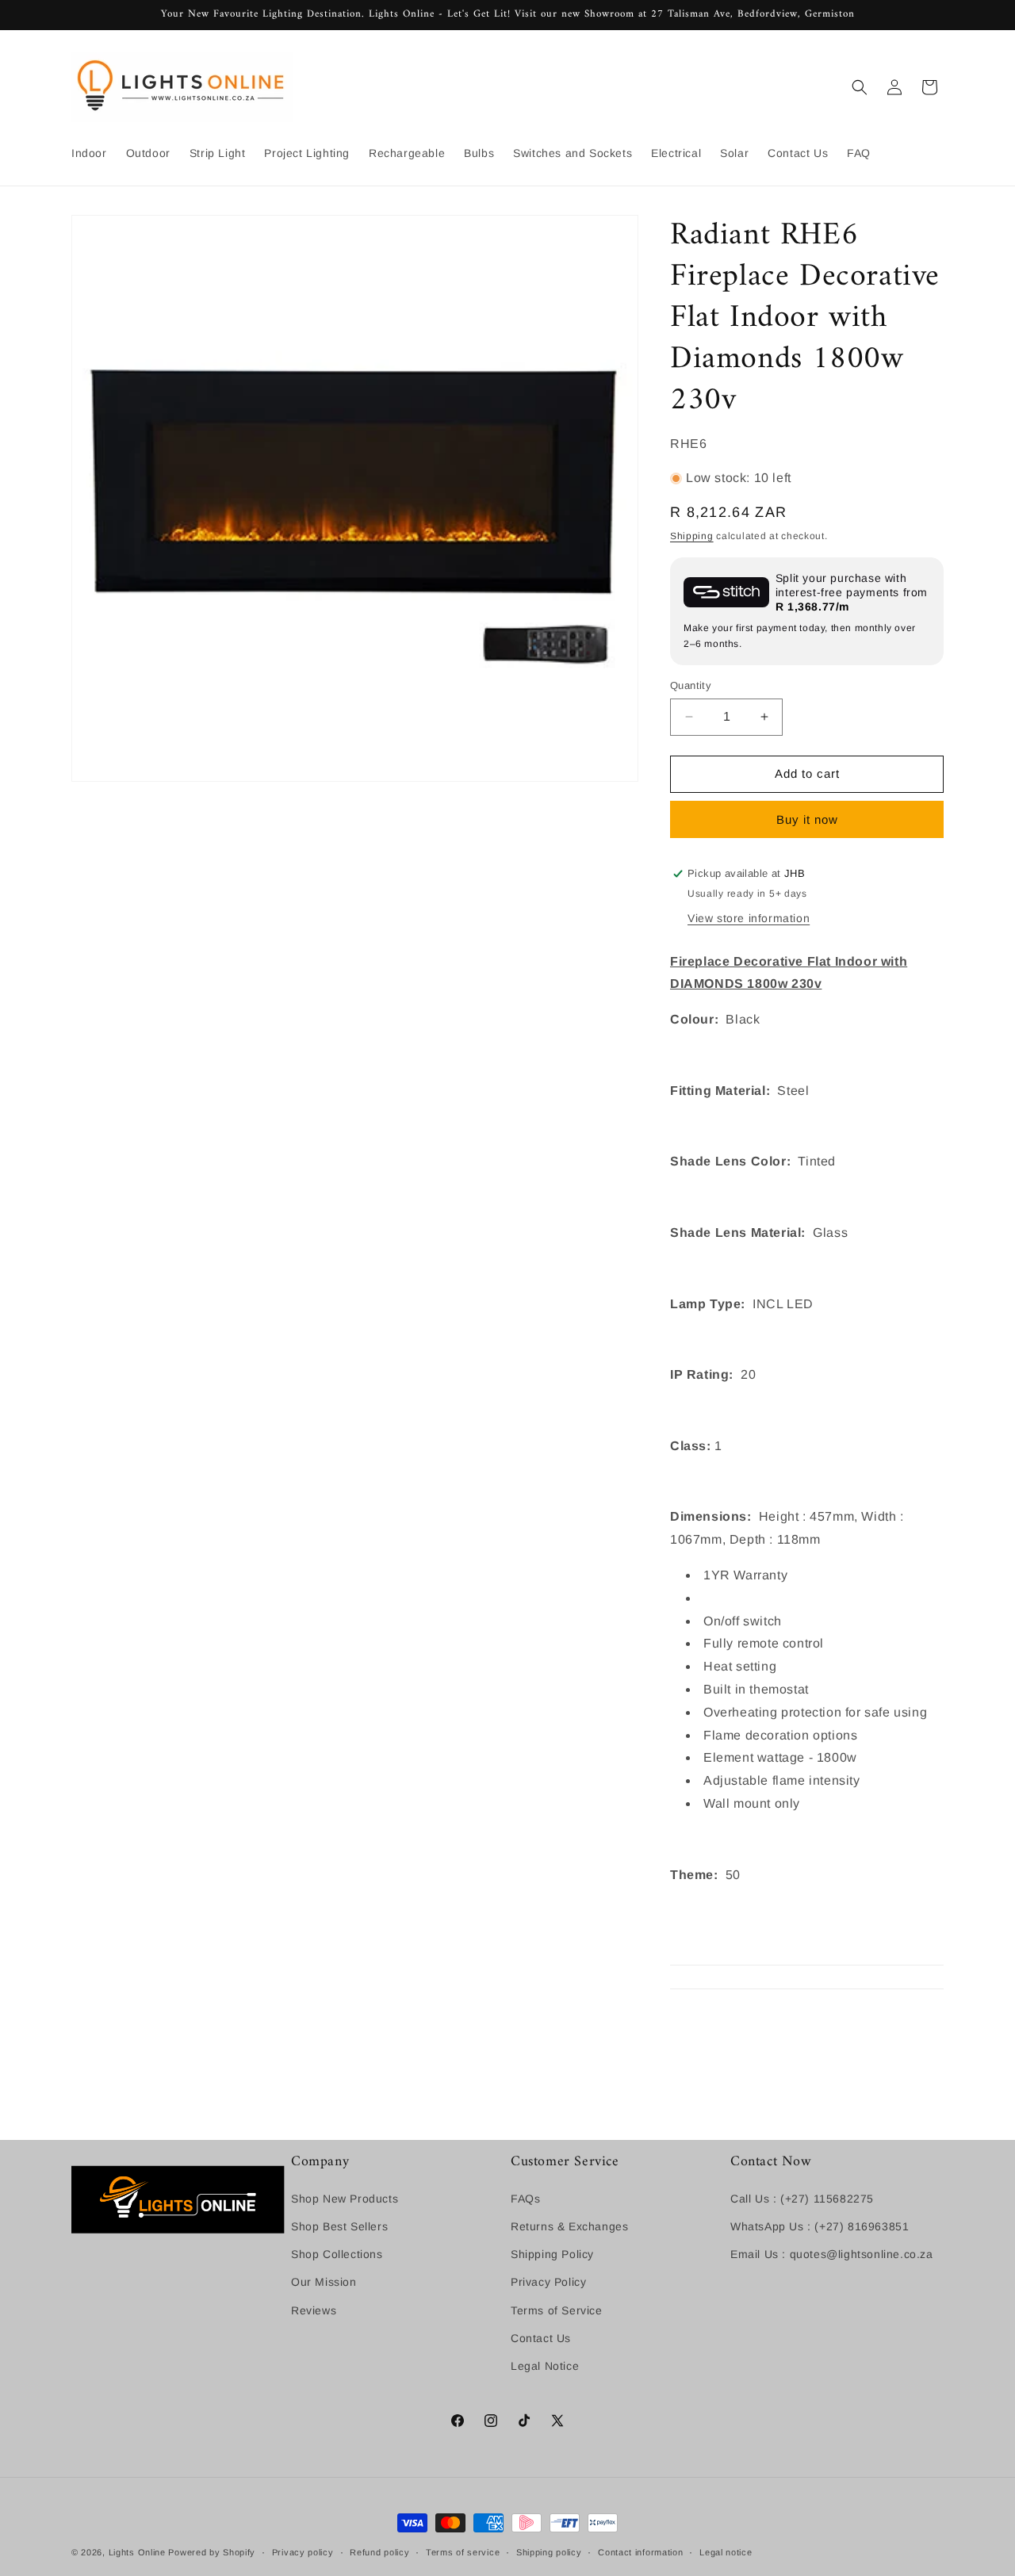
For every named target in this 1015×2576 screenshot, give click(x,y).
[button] (860, 87)
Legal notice (726, 2552)
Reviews (314, 2310)
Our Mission (324, 2282)
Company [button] (320, 2162)
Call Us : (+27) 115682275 (802, 2199)
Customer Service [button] (565, 2162)
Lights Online (137, 2552)
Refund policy (379, 2552)
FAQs (525, 2199)
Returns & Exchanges (569, 2226)
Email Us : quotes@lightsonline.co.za (832, 2254)
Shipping (692, 536)
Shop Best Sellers (339, 2226)
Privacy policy (303, 2552)
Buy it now (807, 819)
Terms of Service (557, 2310)
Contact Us (541, 2338)
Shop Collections (337, 2254)
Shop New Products (345, 2199)
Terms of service (463, 2552)
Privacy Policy (548, 2282)
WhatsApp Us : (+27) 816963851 (820, 2226)
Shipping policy (549, 2552)
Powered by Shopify (212, 2552)
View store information (749, 918)
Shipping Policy (552, 2254)
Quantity (691, 685)
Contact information (640, 2552)
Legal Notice (545, 2366)
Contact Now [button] (771, 2162)
